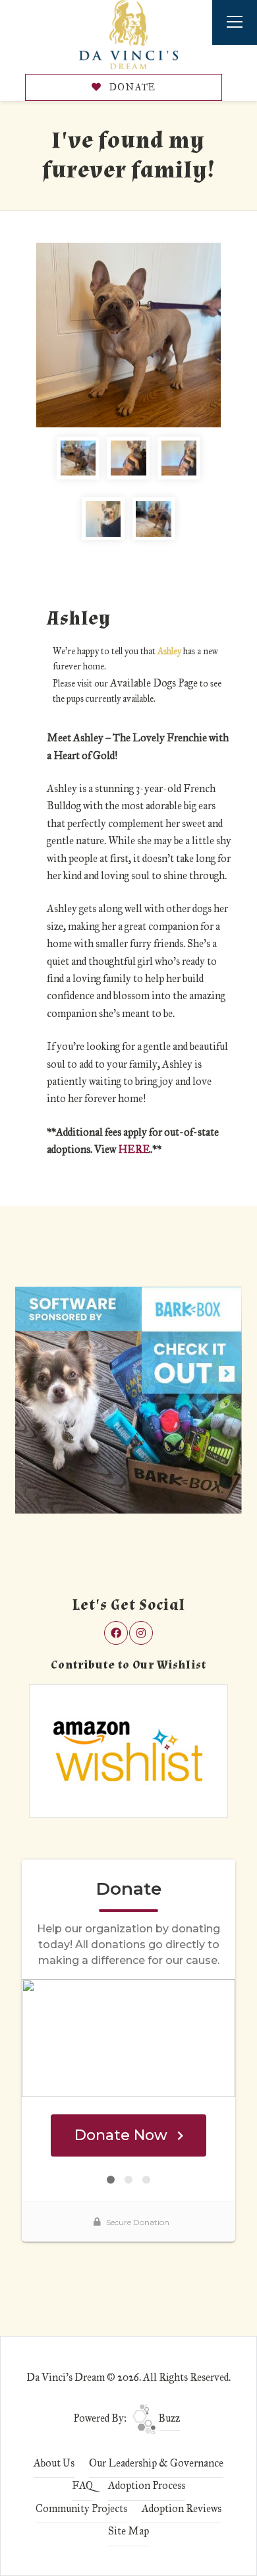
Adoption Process (147, 2485)
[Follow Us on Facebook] (116, 1633)
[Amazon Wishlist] (128, 1750)
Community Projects (81, 2508)
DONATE (131, 87)
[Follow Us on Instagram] (141, 1633)
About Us (54, 2463)
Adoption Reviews (182, 2508)
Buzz (168, 2418)
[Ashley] (128, 335)
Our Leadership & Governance (156, 2463)
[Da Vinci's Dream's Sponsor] (128, 1399)
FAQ (82, 2485)
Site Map (128, 2531)
